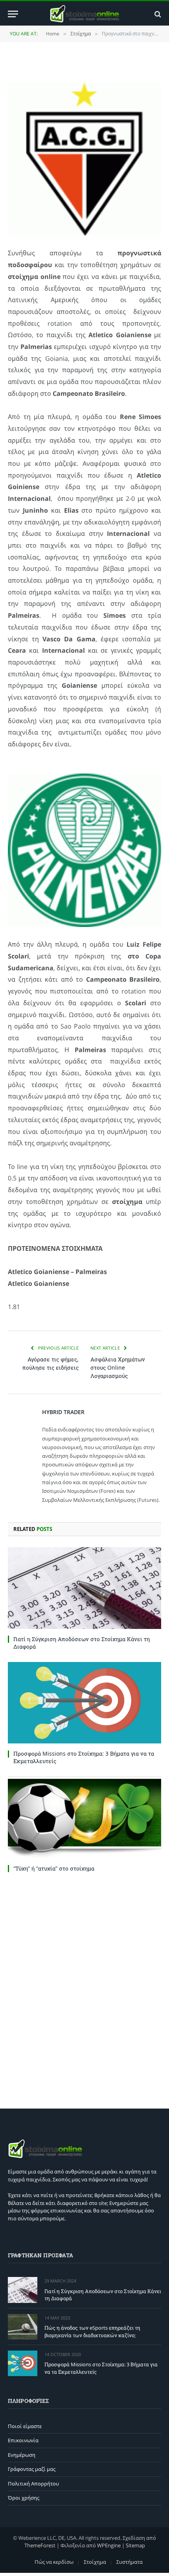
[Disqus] (84, 1989)
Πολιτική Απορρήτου (33, 2484)
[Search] (157, 14)
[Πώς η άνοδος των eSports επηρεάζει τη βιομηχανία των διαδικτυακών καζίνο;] (23, 2327)
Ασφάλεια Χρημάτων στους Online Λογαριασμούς (118, 1367)
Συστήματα (130, 2562)
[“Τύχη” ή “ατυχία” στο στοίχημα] (84, 1817)
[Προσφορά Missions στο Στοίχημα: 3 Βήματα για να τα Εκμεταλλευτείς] (84, 1703)
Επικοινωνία (23, 2440)
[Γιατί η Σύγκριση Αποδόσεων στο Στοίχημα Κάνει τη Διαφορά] (84, 1588)
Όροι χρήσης (24, 2498)
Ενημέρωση (22, 2455)
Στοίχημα (95, 2562)
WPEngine (109, 2545)
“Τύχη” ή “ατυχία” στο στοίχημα (54, 1868)
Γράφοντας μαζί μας (32, 2469)
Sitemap (135, 2545)
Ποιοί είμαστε (25, 2426)
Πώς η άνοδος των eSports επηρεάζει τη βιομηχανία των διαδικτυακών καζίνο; (92, 2331)
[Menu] (13, 14)
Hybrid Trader (63, 1412)
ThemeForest (40, 2545)
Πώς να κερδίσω (54, 2562)
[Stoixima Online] (84, 14)
